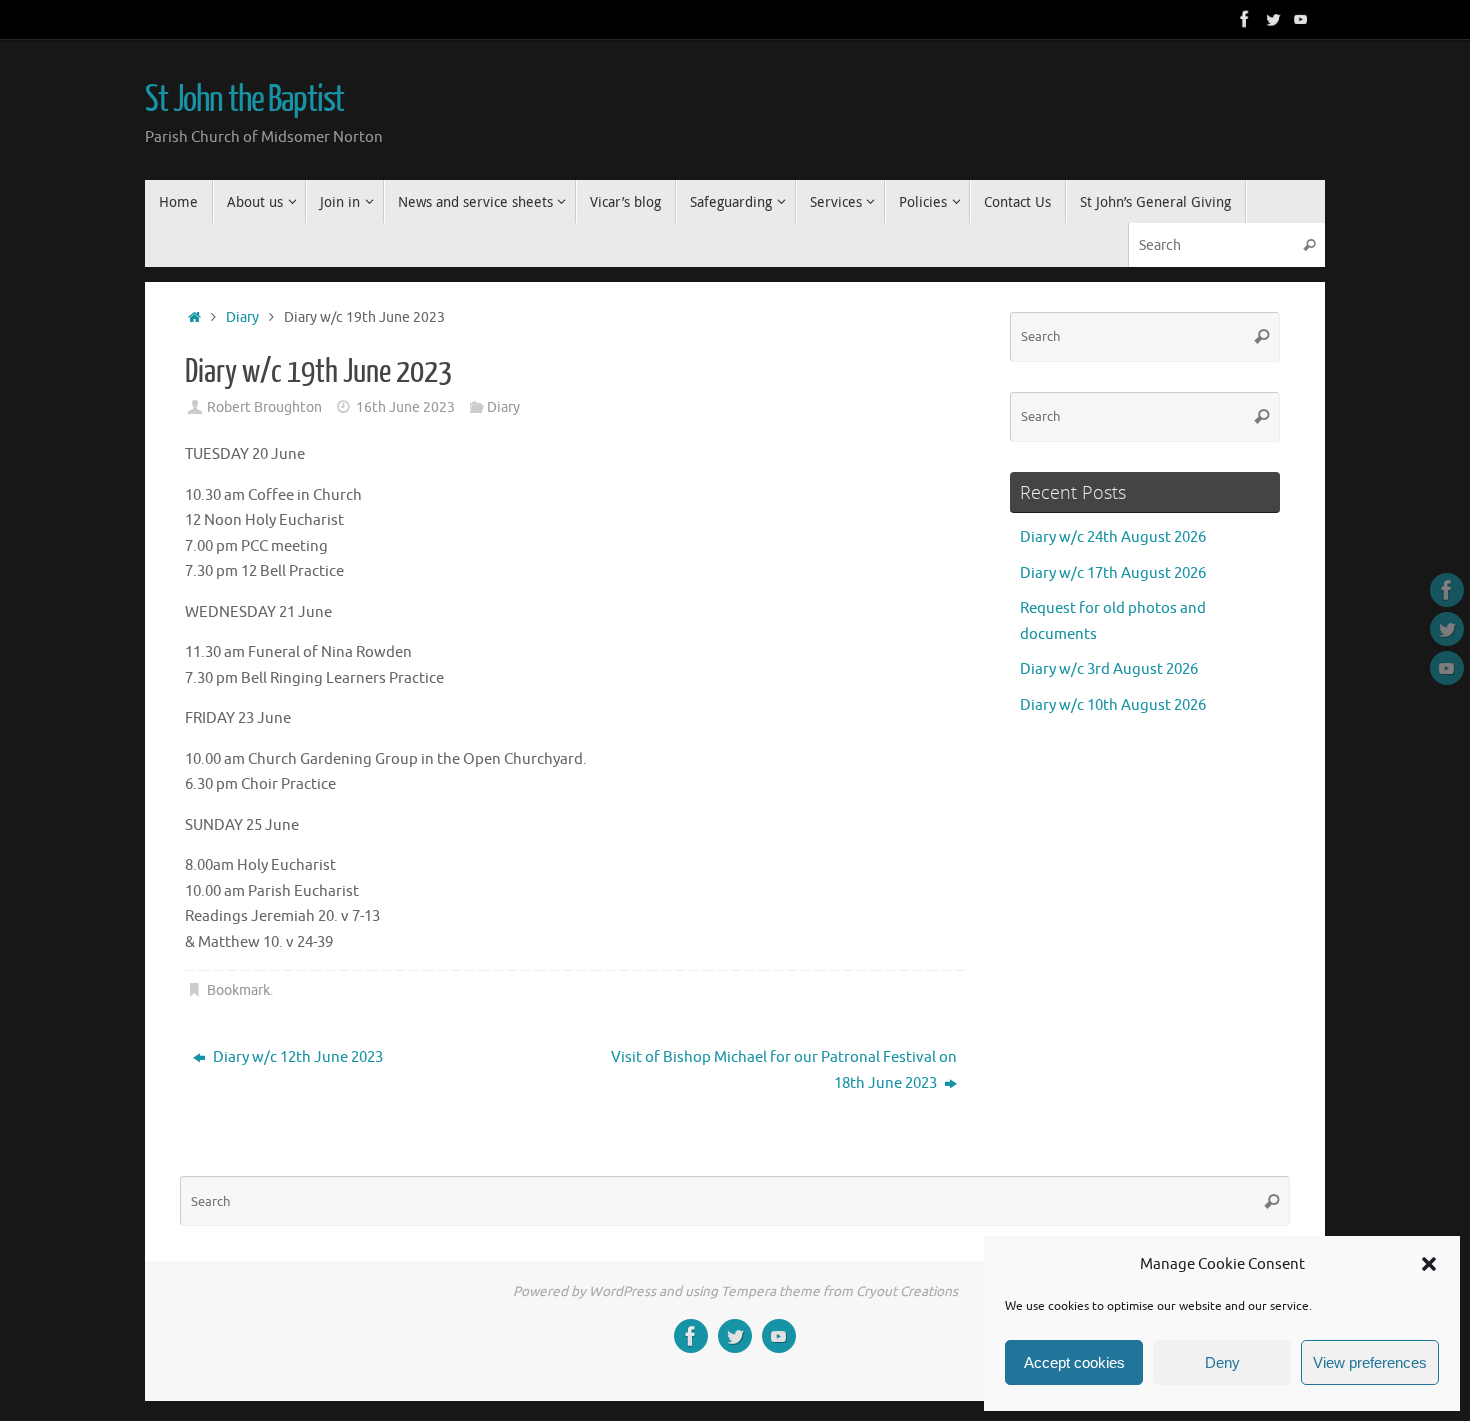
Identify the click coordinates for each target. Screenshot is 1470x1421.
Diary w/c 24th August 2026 (1113, 537)
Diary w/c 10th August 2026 (1113, 705)
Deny (1222, 1362)
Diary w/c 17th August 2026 (1113, 573)
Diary (242, 317)
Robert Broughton (264, 407)
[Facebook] (1245, 19)
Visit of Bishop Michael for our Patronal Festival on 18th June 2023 (784, 1070)
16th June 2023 (405, 407)
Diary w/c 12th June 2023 (296, 1057)
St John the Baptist (244, 100)
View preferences (1370, 1362)
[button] (1429, 1264)
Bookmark (238, 990)
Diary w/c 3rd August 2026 (1109, 669)
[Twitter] (1273, 19)
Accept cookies (1074, 1362)
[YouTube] (1301, 19)
